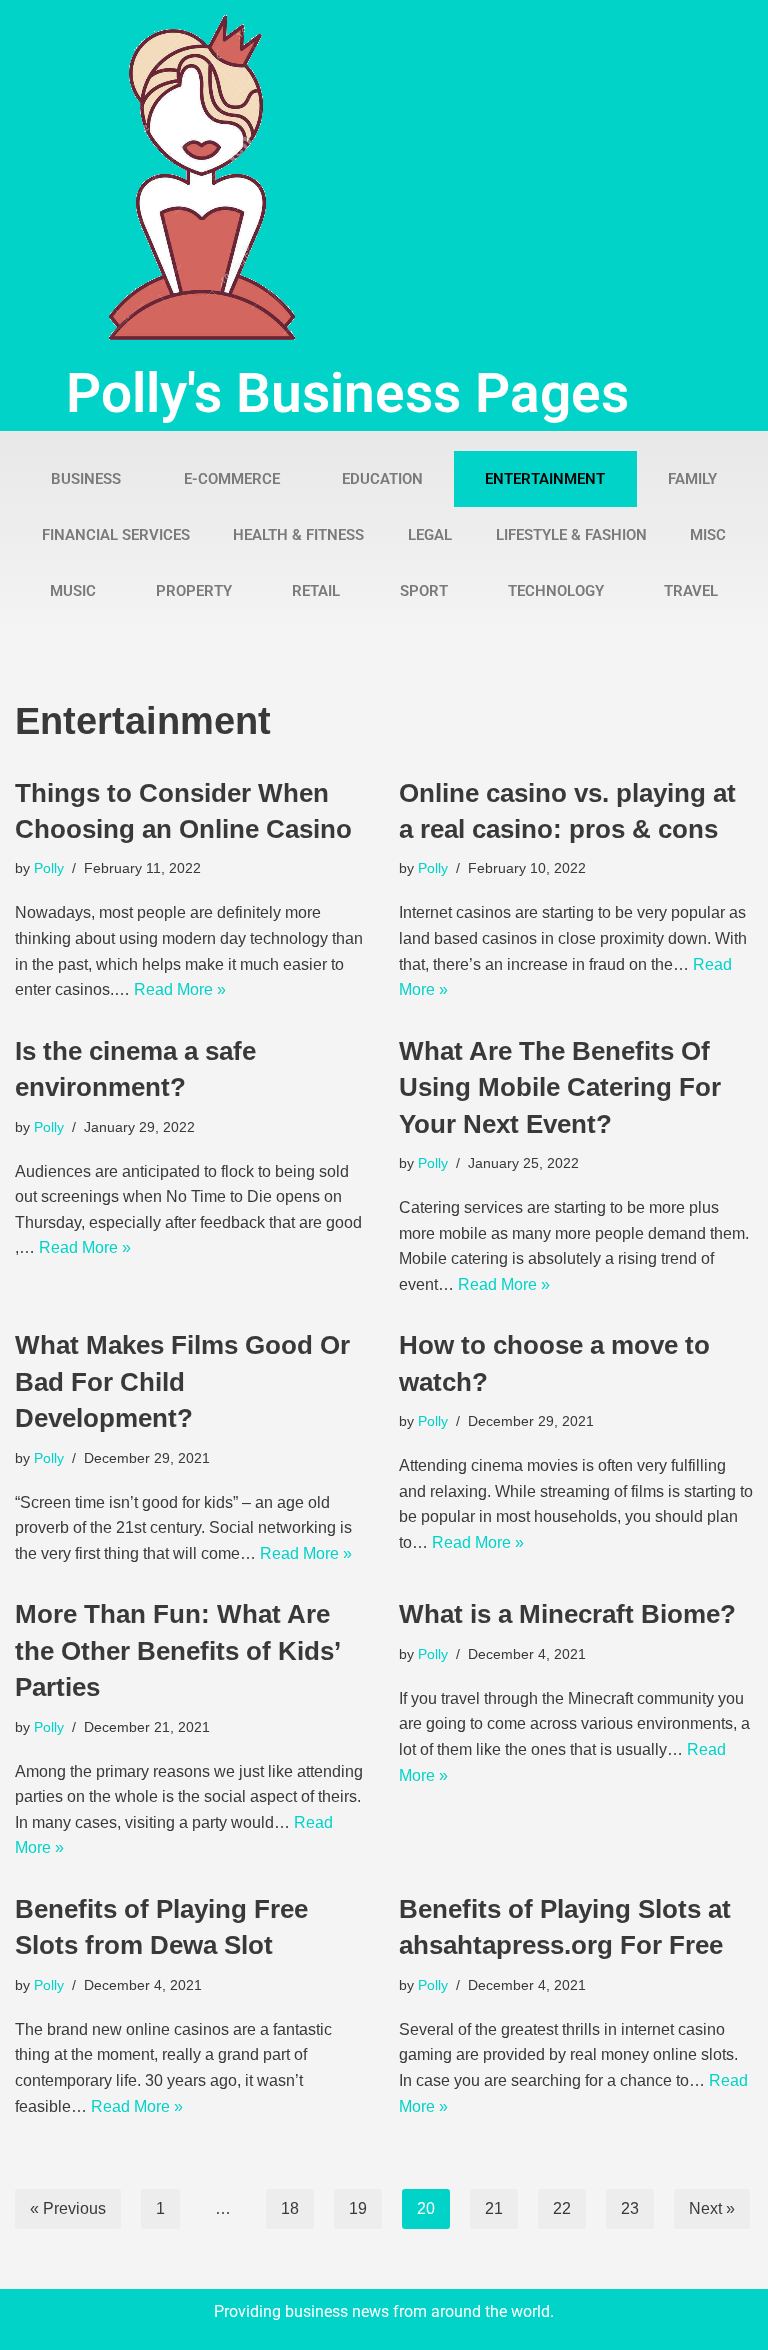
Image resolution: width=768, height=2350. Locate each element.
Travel (691, 591)
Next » (712, 2208)
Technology (556, 591)
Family (692, 479)
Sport (424, 591)
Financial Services (116, 535)
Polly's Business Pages (347, 393)
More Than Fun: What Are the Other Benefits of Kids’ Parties (177, 1650)
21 (494, 2208)
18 (290, 2208)
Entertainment (545, 479)
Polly (49, 868)
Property (194, 591)
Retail (316, 591)
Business (86, 479)
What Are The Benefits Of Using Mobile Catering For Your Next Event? (560, 1087)
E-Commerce (232, 479)
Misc (708, 535)
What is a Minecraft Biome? (567, 1614)
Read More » (180, 989)
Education (382, 479)
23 (630, 2208)
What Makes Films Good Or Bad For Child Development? (182, 1381)
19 (358, 2208)
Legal (430, 535)
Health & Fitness (298, 535)
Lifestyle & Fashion (571, 535)
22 (562, 2208)
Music (73, 591)
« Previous (68, 2208)
